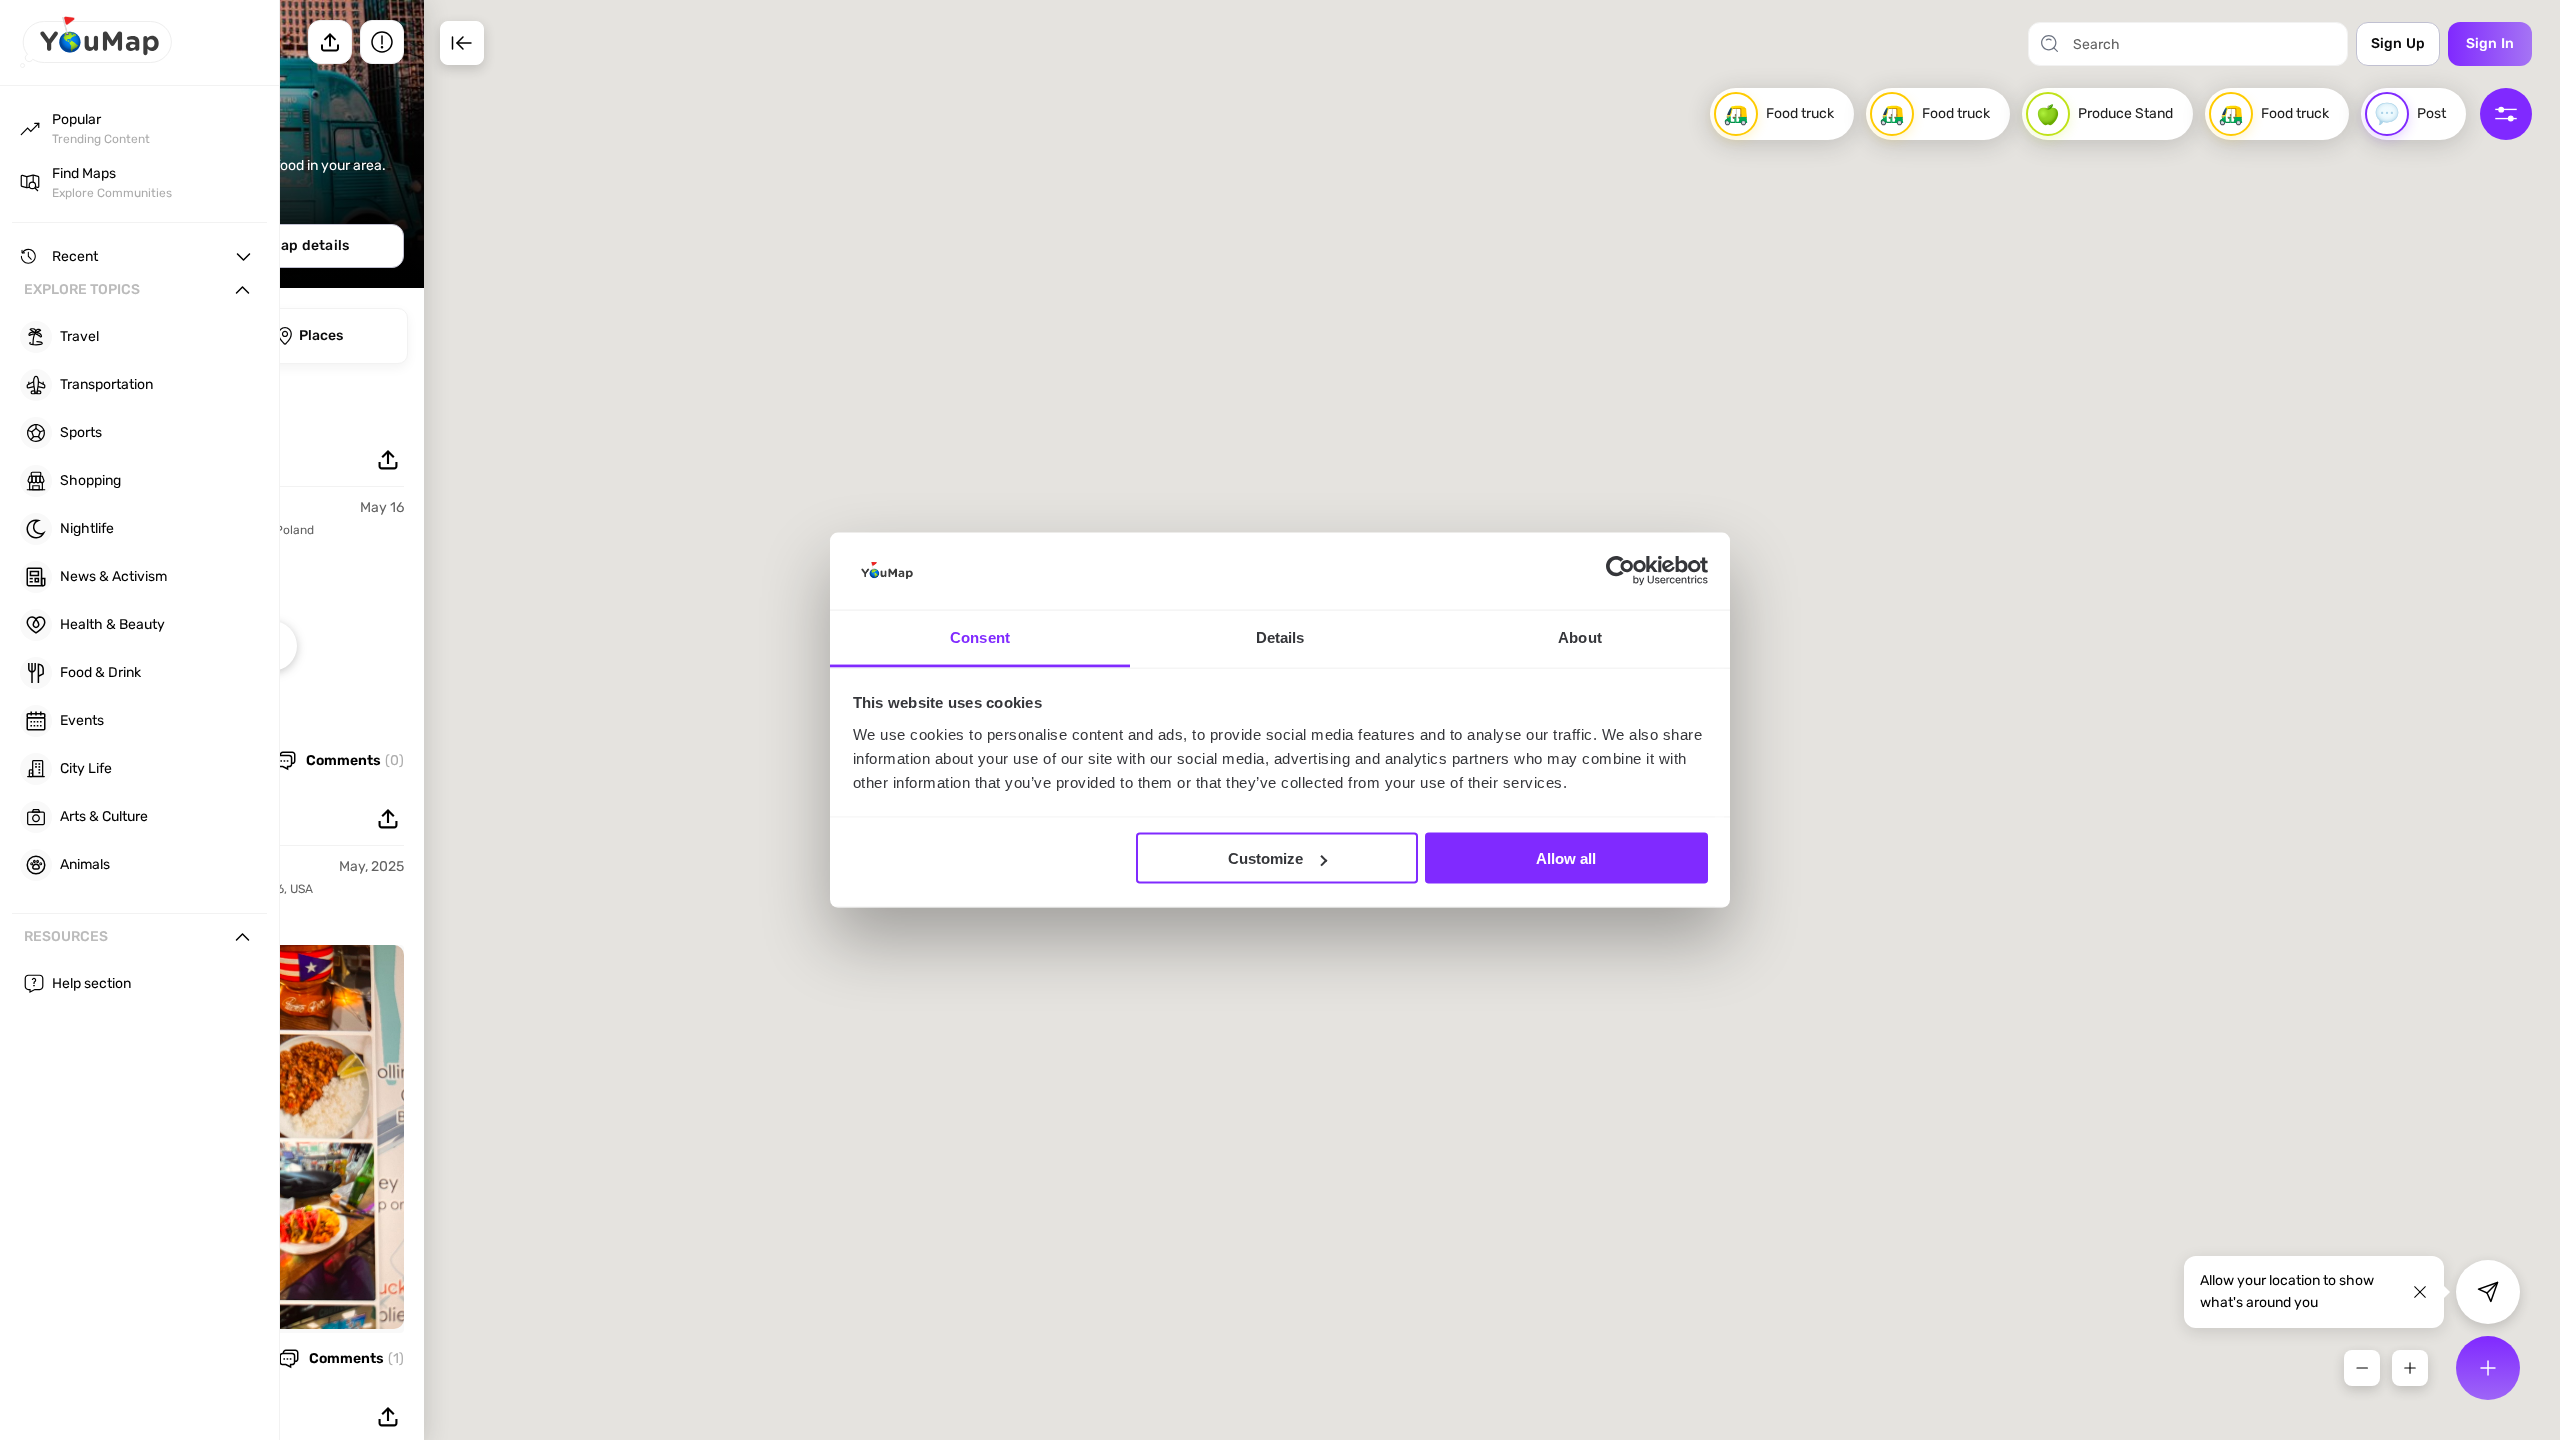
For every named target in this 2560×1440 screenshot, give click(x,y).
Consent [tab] (980, 636)
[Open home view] (96, 62)
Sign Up (2398, 43)
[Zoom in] (2410, 1368)
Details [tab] (1280, 636)
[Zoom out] (2362, 1368)
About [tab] (1580, 636)
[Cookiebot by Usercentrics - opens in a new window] (1620, 571)
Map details (309, 245)
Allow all (1566, 858)
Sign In (2490, 43)
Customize (1265, 858)
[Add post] (2488, 1368)
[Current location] (2488, 1292)
